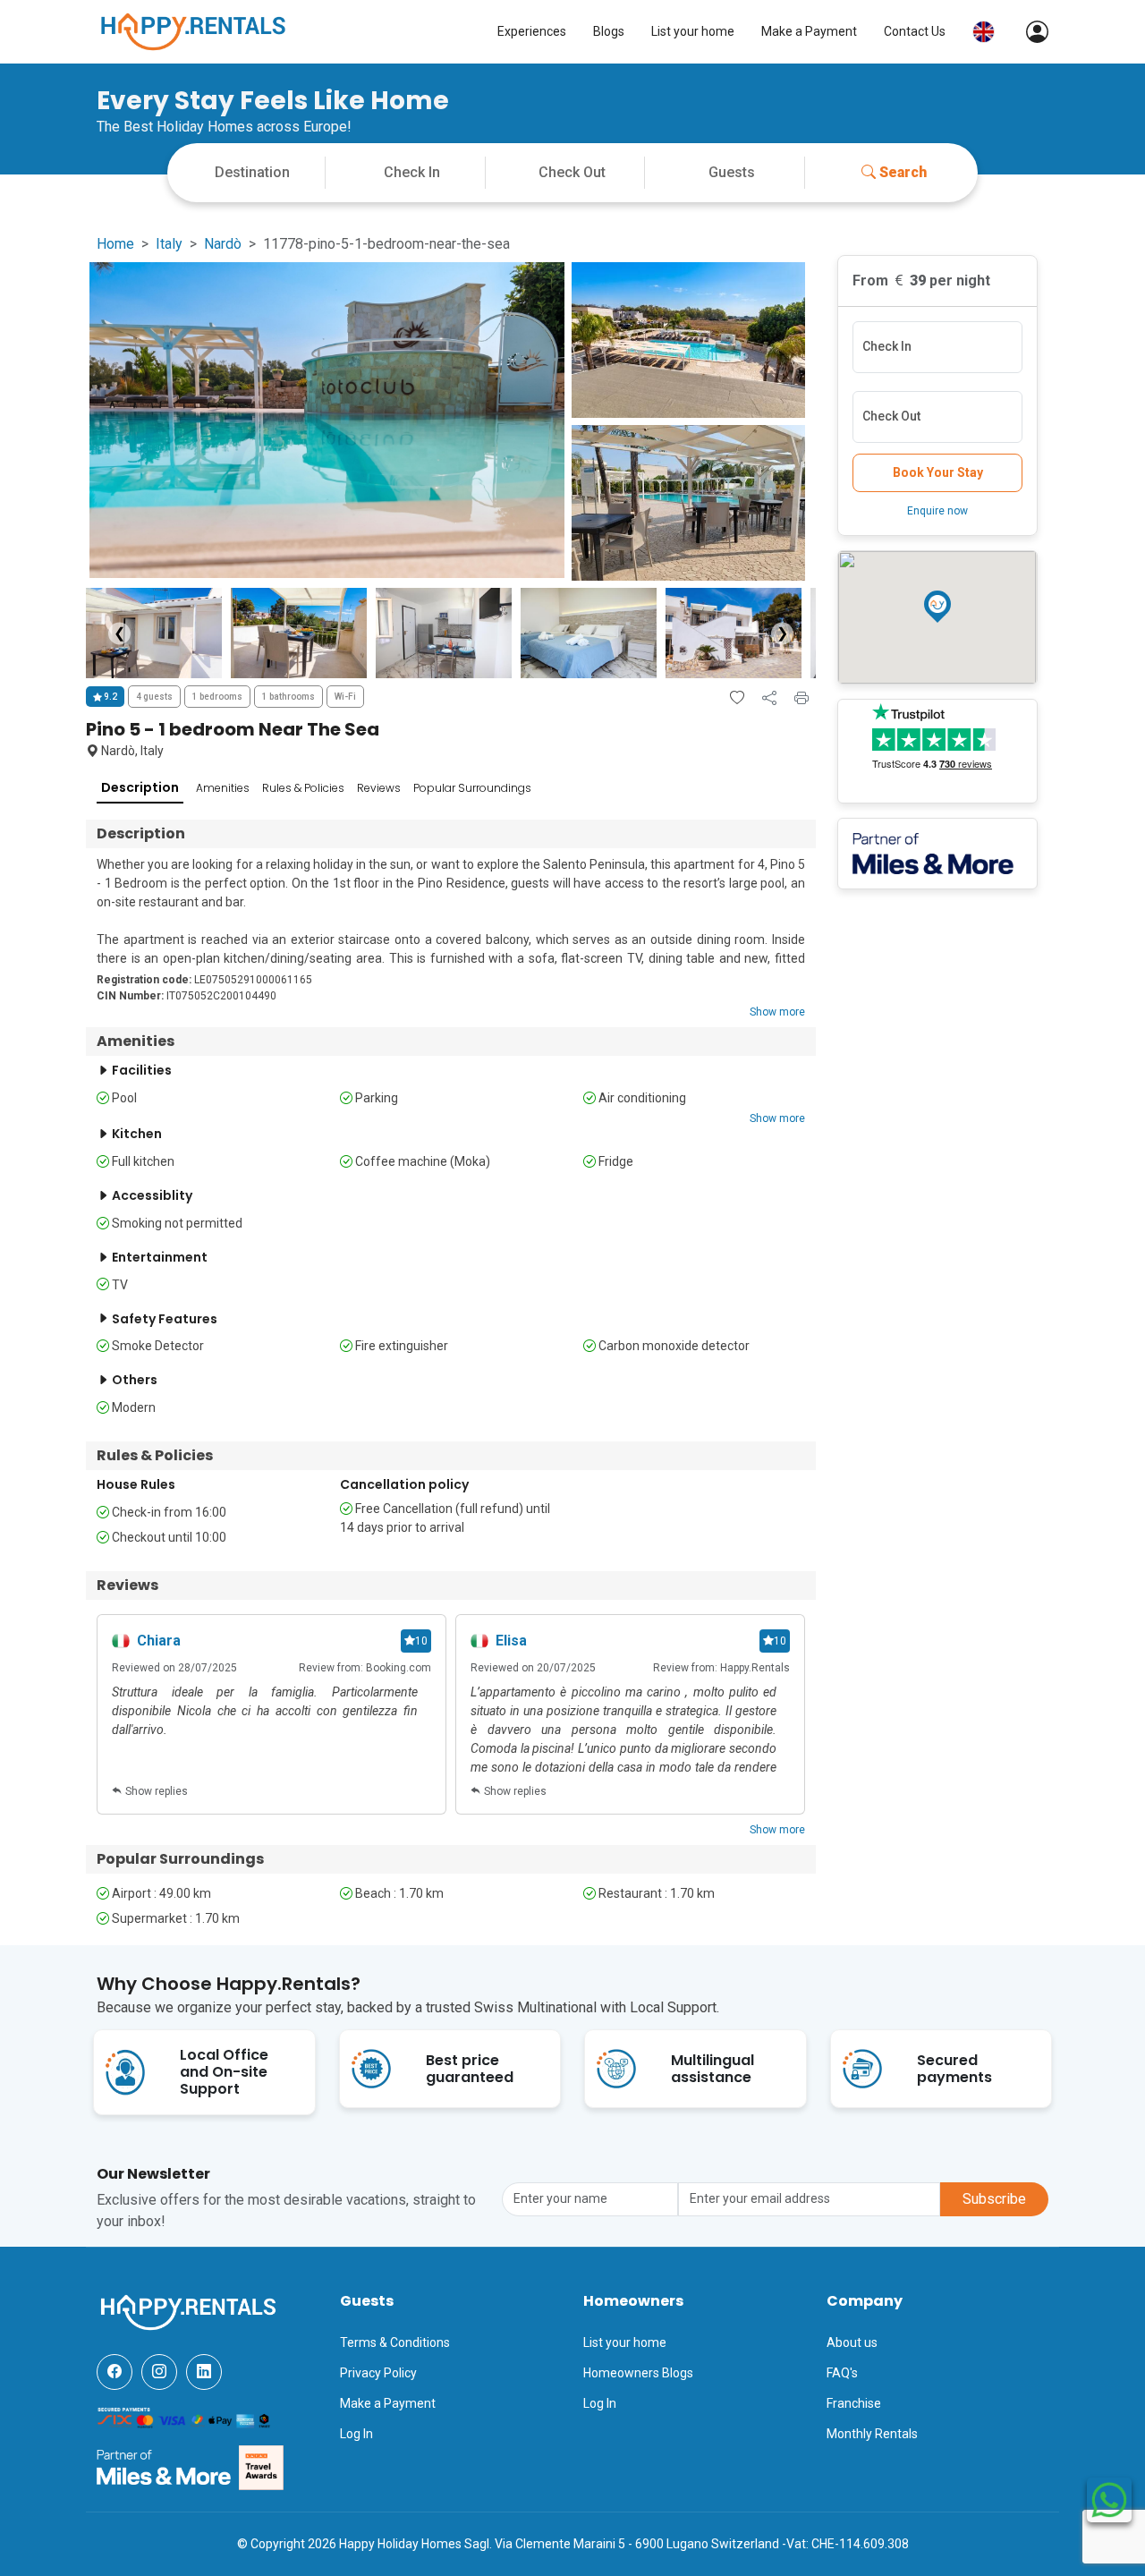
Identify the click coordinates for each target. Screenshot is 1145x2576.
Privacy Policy (378, 2373)
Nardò (223, 244)
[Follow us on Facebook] (114, 2372)
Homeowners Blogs (638, 2373)
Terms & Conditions (395, 2342)
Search (903, 172)
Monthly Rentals (872, 2434)
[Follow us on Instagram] (159, 2372)
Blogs (609, 31)
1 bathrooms (288, 697)
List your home (693, 31)
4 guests (154, 697)
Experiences (532, 31)
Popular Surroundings (472, 788)
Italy (169, 244)
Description (140, 787)
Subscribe (994, 2199)
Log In (356, 2434)
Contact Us (915, 31)
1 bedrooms (217, 697)
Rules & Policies (303, 788)
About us (852, 2342)
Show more (777, 1012)
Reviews (379, 788)
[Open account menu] (1028, 32)
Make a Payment (809, 31)
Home (115, 244)
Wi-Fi (345, 697)
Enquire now (937, 511)
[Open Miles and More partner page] (164, 2467)
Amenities (223, 788)
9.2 (110, 697)
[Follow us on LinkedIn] (204, 2372)
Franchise (854, 2403)
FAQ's (842, 2373)
